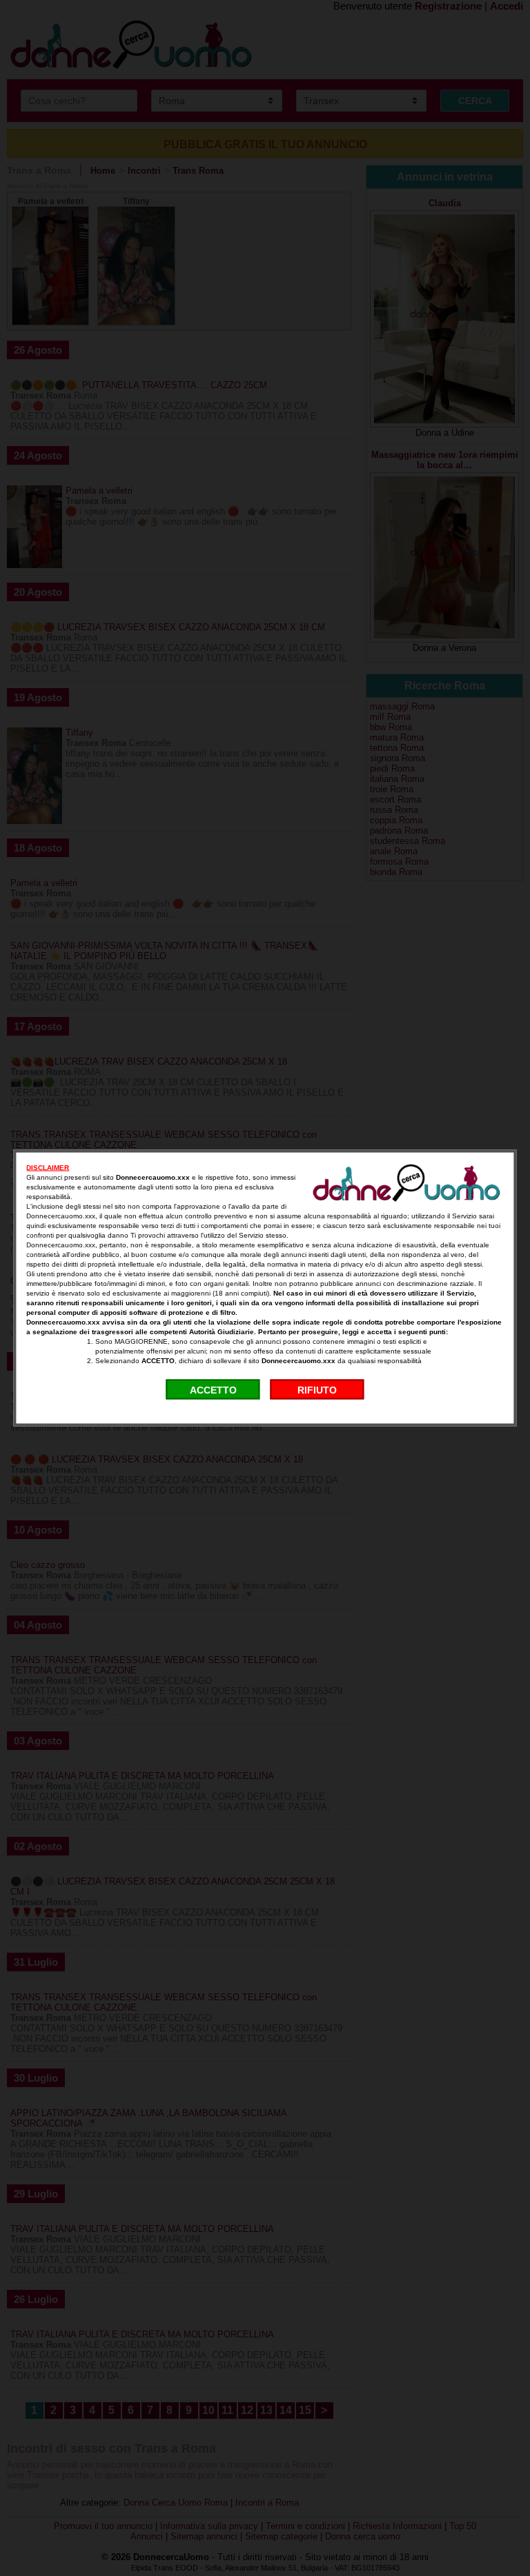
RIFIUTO (317, 1389)
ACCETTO (213, 1389)
